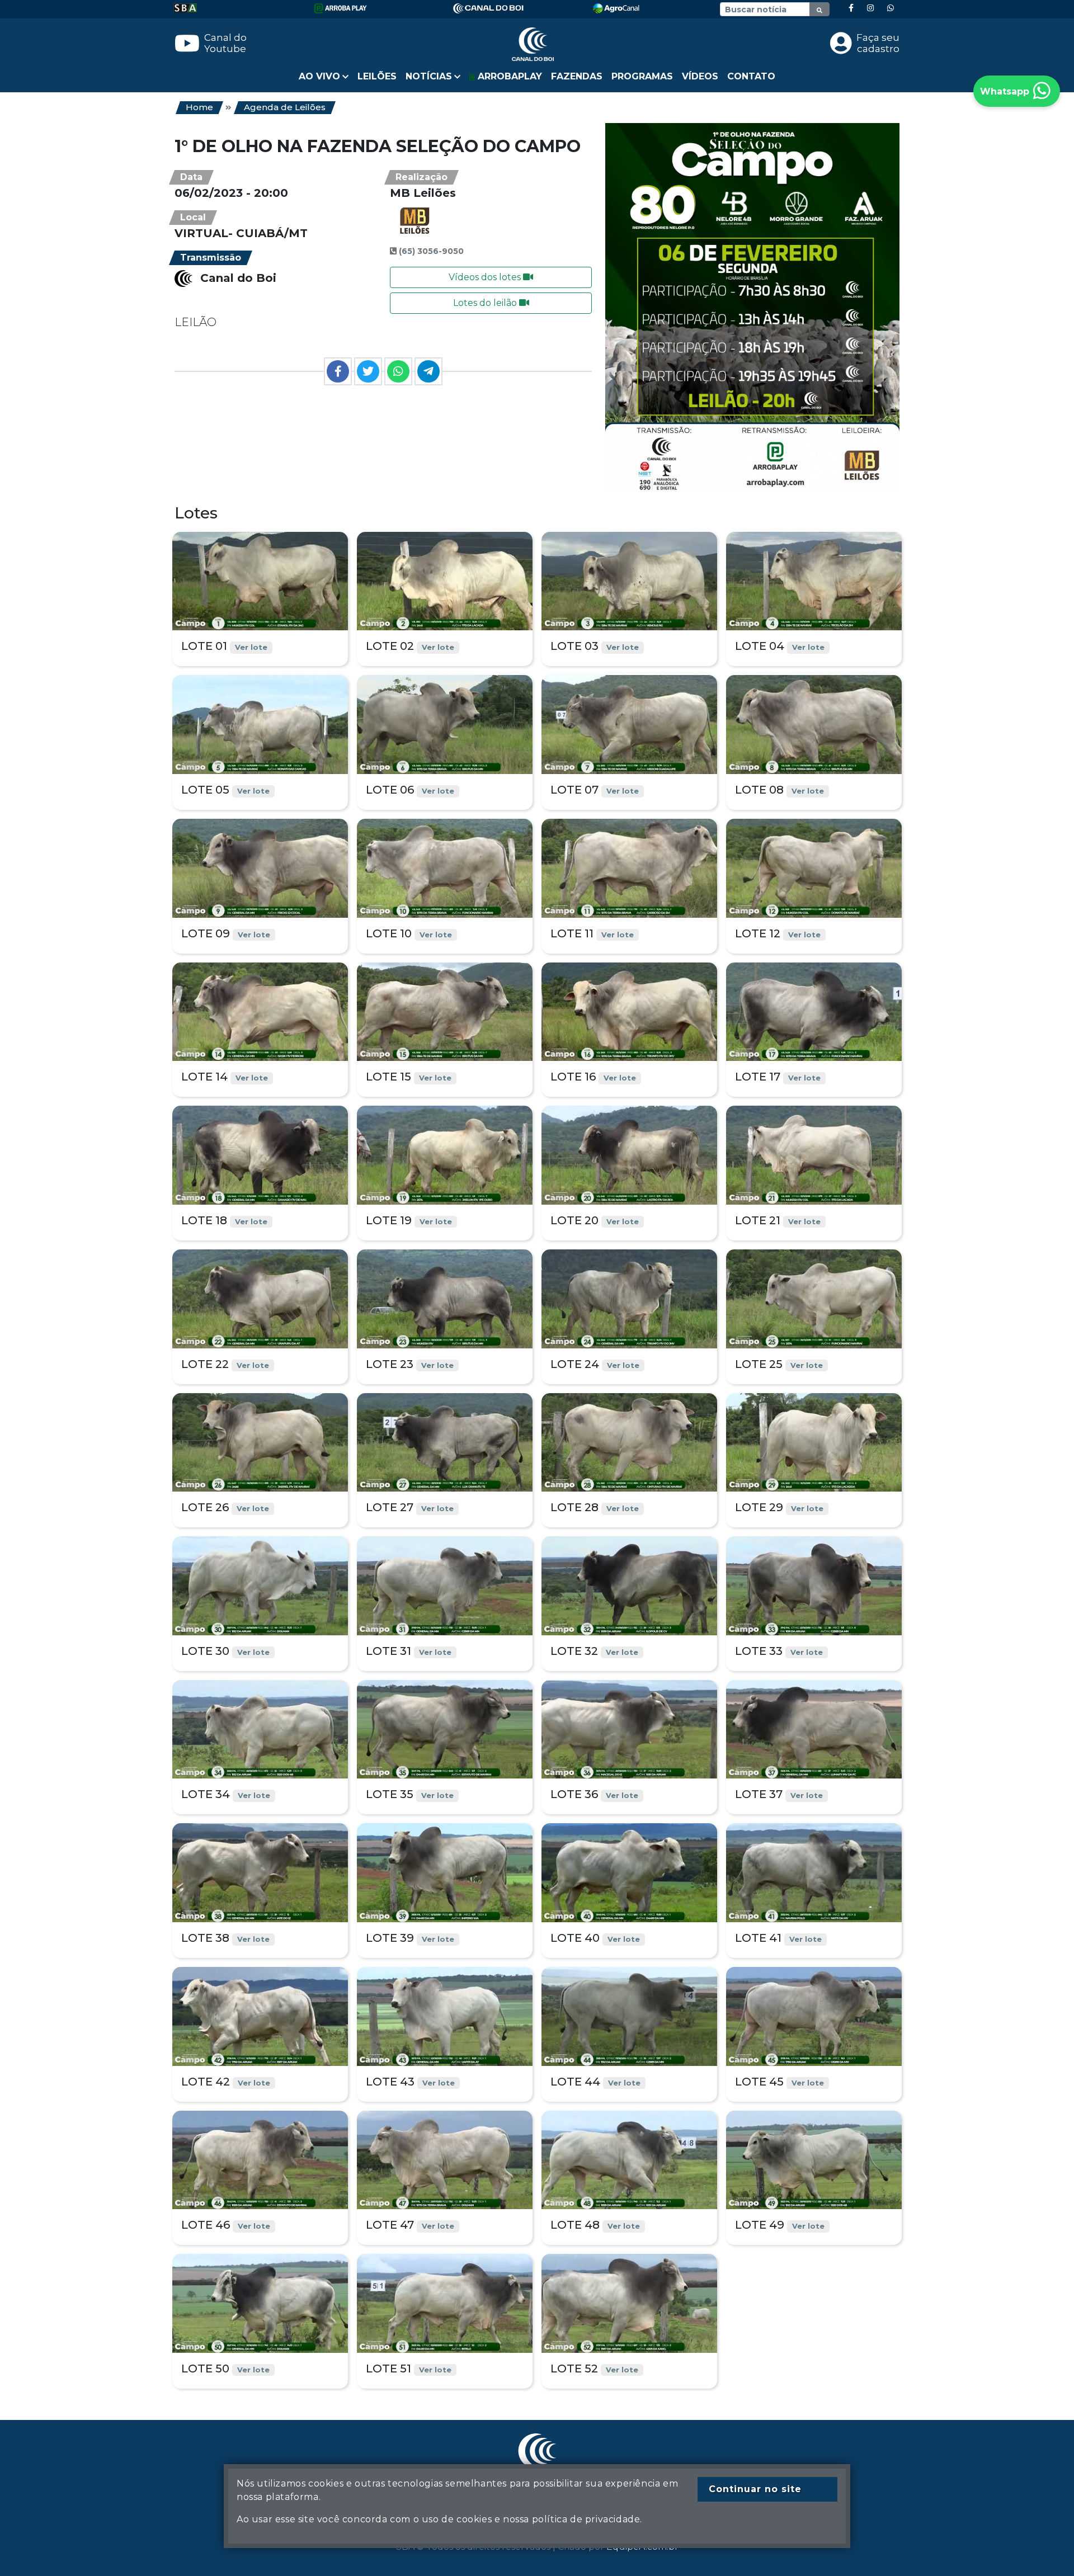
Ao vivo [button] (319, 76)
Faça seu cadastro (878, 43)
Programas (642, 76)
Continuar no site (755, 2489)
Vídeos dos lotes (486, 277)
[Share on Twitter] (368, 371)
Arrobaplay (508, 76)
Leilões (377, 76)
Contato (751, 76)
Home (199, 107)
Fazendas (577, 76)
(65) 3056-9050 (431, 251)
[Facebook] (851, 8)
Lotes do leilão (486, 303)
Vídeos (700, 76)
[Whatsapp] (891, 8)
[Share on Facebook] (338, 371)
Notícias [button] (429, 76)
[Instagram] (870, 8)
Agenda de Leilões (285, 107)
